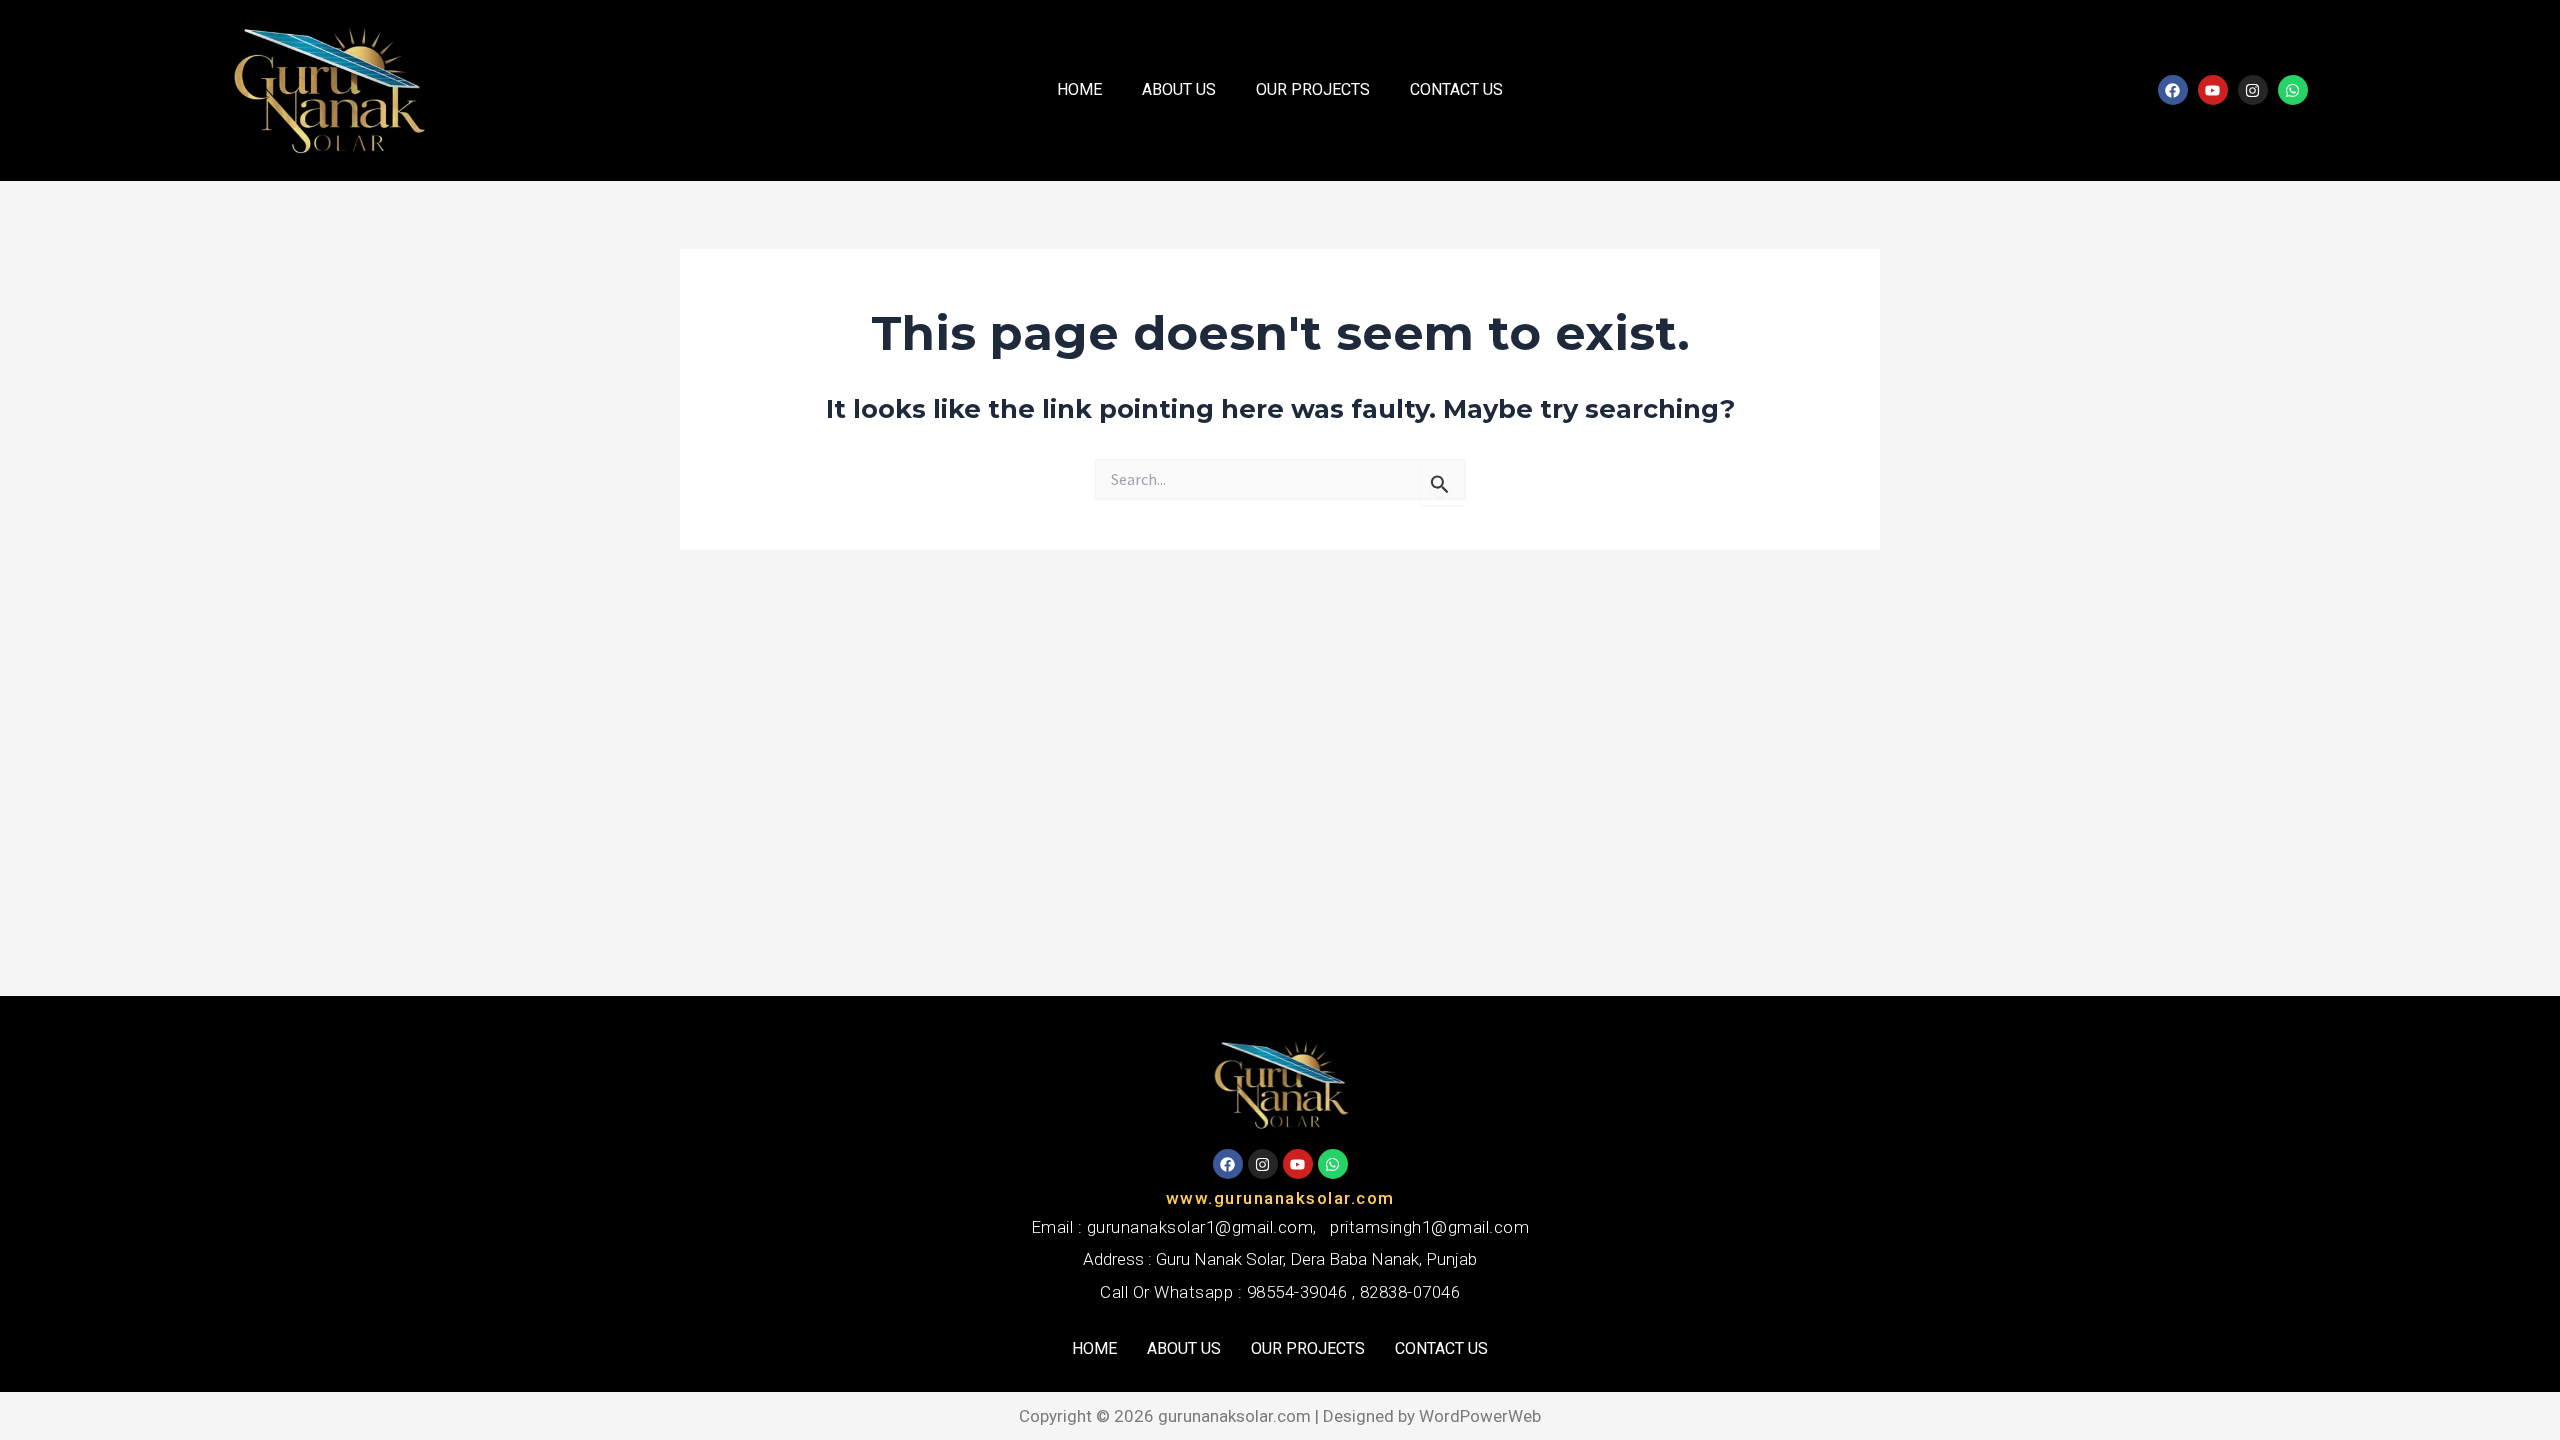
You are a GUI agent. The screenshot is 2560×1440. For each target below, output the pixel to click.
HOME (1079, 89)
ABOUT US (1179, 89)
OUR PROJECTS (1313, 89)
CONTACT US (1456, 89)
